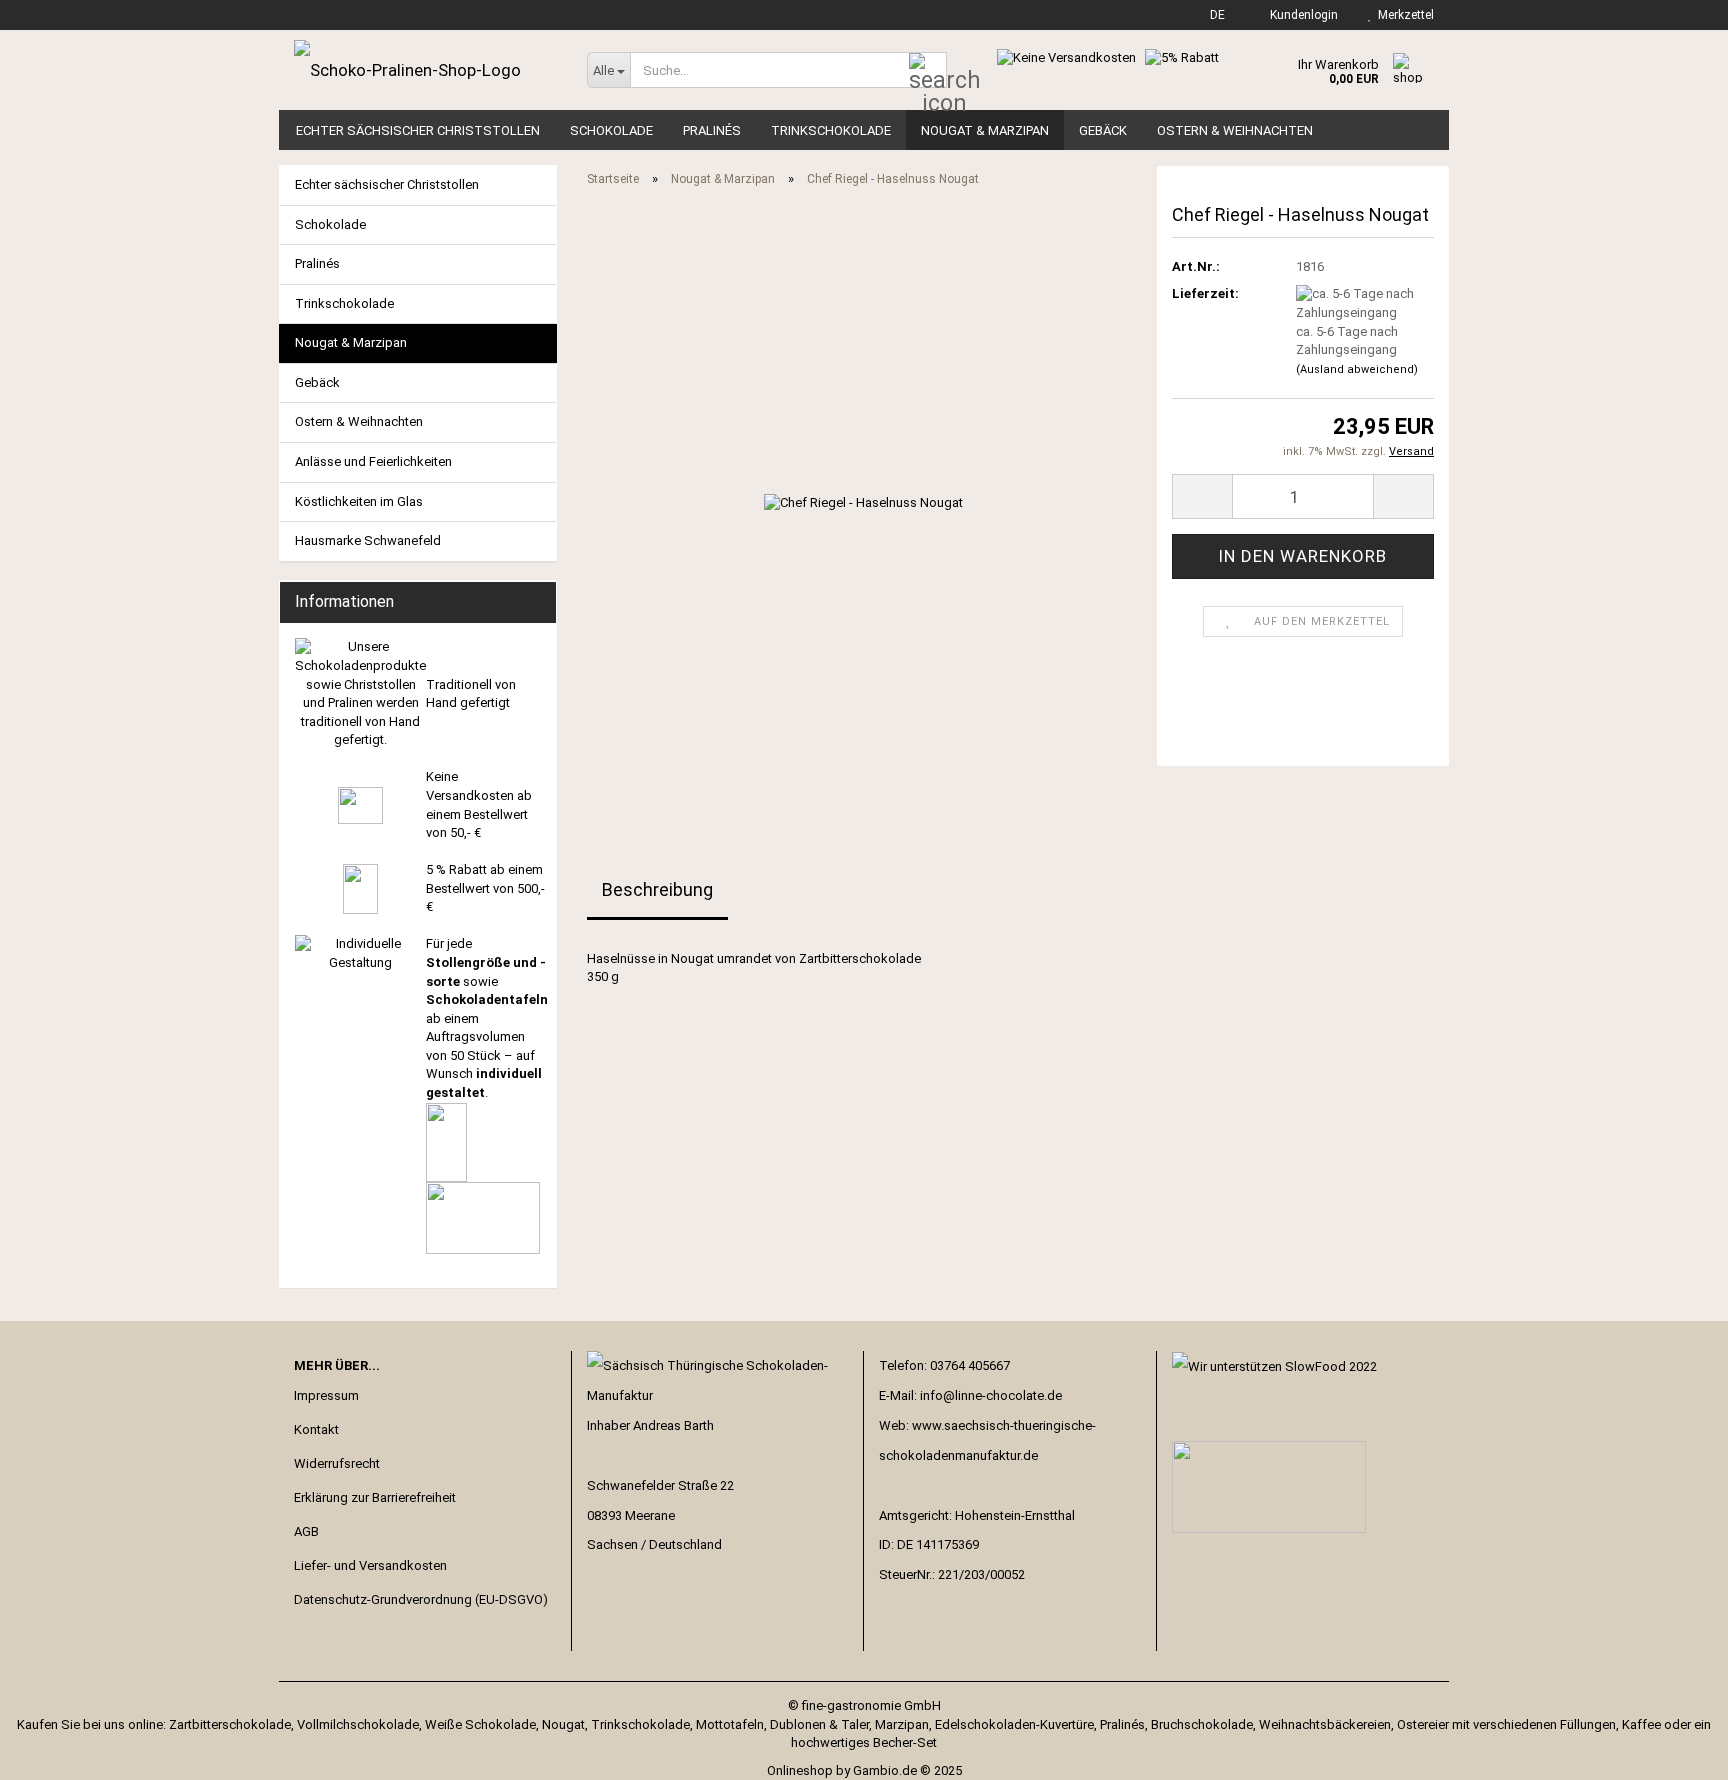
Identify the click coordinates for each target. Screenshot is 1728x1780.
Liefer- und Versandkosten (370, 1565)
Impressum (326, 1395)
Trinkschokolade (831, 130)
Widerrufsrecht (337, 1463)
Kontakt (316, 1429)
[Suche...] (928, 71)
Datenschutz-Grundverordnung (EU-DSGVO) (421, 1599)
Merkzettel (1403, 15)
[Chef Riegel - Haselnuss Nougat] (863, 502)
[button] (1211, 15)
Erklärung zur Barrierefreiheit (375, 1497)
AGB (306, 1531)
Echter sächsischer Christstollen (418, 130)
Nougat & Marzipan (985, 130)
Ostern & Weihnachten (1235, 130)
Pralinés (712, 130)
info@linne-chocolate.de (991, 1395)
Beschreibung (657, 889)
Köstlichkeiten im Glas (359, 501)
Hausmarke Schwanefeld (368, 540)
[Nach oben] (1673, 1750)
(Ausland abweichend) (1357, 369)
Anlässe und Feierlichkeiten (373, 461)
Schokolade (611, 130)
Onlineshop (800, 1770)
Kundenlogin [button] (1301, 15)
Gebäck (1103, 130)
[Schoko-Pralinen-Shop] (425, 70)
